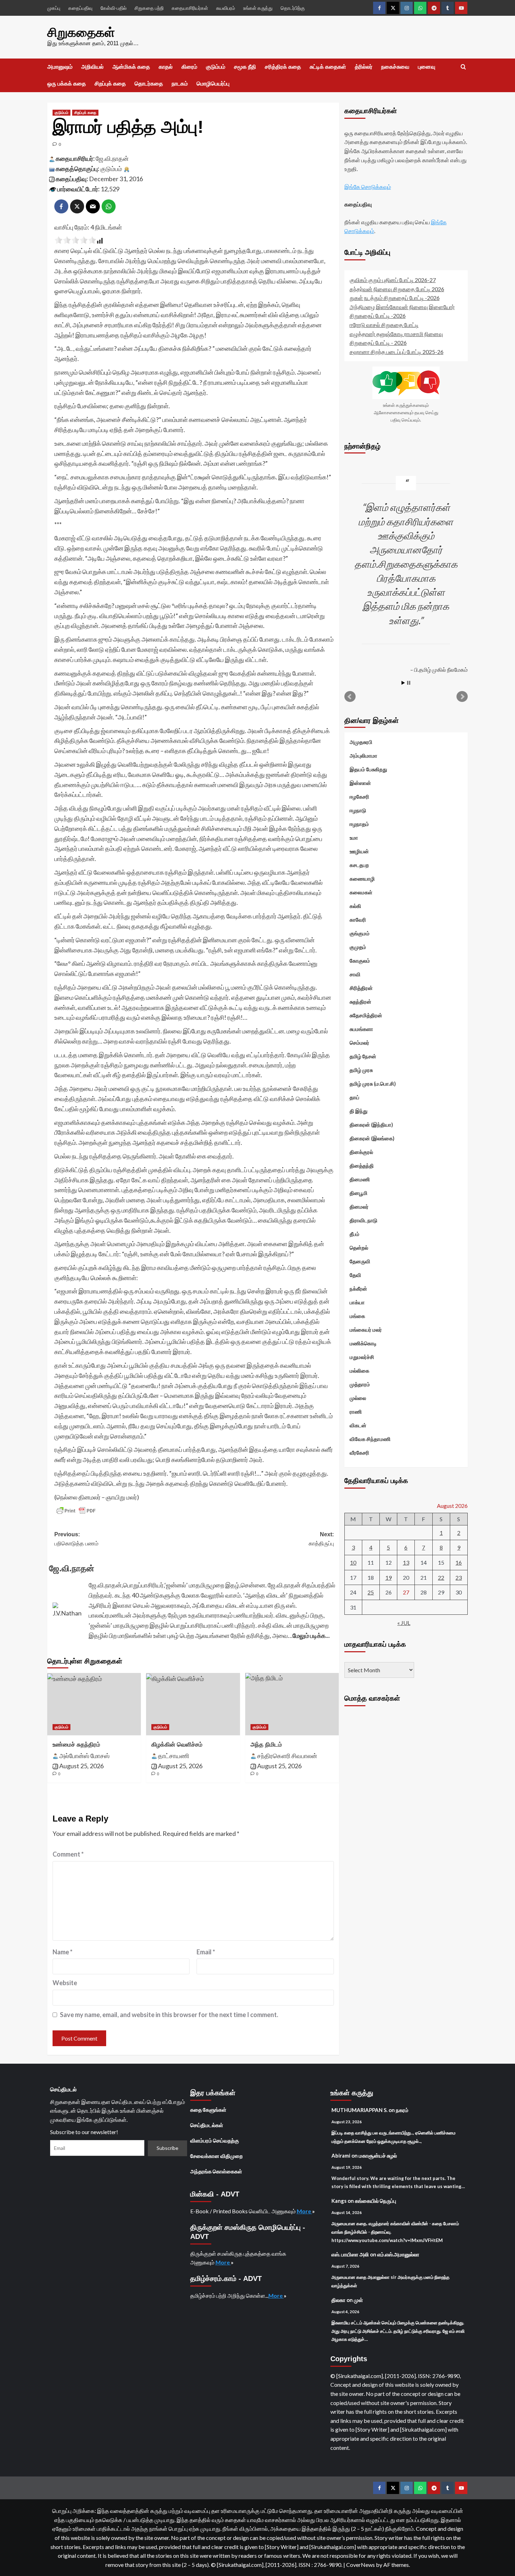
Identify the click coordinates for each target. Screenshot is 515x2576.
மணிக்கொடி (363, 1343)
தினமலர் (359, 1207)
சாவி (355, 974)
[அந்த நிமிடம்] (292, 1704)
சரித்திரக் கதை (283, 67)
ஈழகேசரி (359, 797)
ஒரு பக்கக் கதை (67, 84)
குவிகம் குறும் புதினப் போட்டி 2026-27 (393, 280)
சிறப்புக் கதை (110, 84)
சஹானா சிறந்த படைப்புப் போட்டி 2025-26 (397, 352)
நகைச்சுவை (395, 67)
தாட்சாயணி (174, 1756)
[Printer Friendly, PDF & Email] (76, 1511)
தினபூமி (359, 1193)
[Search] (463, 67)
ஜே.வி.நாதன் (112, 158)
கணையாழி (362, 879)
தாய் (355, 1097)
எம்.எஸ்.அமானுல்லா (398, 2254)
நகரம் (402, 2110)
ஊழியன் (359, 851)
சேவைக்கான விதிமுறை (217, 2156)
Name (63, 1952)
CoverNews (360, 2565)
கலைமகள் (361, 892)
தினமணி (360, 1179)
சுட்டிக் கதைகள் (328, 67)
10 (353, 1562)
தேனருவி (360, 1261)
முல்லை (358, 1398)
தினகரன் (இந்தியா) (371, 1125)
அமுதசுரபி (361, 742)
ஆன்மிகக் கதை (131, 67)
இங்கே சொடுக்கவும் (368, 187)
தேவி (355, 1275)
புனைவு (427, 67)
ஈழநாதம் (359, 824)
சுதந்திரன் (360, 1002)
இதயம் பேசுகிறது (368, 769)
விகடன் (358, 1425)
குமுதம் (358, 947)
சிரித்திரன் (361, 988)
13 (406, 1562)
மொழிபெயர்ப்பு (213, 84)
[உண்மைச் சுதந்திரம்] (94, 1704)
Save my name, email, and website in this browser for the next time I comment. (169, 2015)
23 (459, 1577)
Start (403, 683)
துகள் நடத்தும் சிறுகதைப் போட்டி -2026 (395, 298)
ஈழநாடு (358, 810)
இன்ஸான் (360, 783)
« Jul (404, 1623)
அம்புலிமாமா (363, 756)
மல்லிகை (359, 1371)
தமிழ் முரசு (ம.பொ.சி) (373, 1084)
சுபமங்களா (361, 1029)
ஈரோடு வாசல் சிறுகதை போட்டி (384, 325)
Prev (350, 697)
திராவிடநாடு (363, 1220)
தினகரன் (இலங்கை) (372, 1138)
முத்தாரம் (360, 1384)
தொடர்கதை (149, 84)
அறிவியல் (92, 67)
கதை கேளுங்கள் (208, 2110)
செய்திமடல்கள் (207, 2125)
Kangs (339, 2201)
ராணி (356, 1412)
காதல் (166, 67)
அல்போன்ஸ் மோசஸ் (84, 1756)
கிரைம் (189, 67)
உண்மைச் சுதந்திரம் (76, 1745)
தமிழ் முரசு (361, 1070)
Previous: (76, 1539)
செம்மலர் (359, 1043)
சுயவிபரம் (226, 8)
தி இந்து (359, 1111)
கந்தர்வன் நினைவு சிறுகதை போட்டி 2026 (397, 289)
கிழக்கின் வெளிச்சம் (177, 1745)
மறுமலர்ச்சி (362, 1357)
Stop (409, 683)
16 (459, 1562)
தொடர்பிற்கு (293, 8)
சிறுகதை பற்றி (149, 8)
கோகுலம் (360, 961)
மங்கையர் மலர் (366, 1330)
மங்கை (357, 1316)
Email (206, 1952)
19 (389, 1577)
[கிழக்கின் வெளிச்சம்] (193, 1704)
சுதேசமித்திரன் (366, 1015)
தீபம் (355, 1234)
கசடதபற (359, 865)
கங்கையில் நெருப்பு (376, 2201)
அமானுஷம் (60, 67)
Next (462, 697)
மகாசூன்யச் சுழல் (378, 2155)
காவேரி (358, 920)
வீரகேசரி (359, 1453)
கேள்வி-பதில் (114, 8)
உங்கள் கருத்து (258, 8)
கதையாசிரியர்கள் (190, 8)
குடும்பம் (216, 67)
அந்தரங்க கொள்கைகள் (216, 2171)
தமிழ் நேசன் (363, 1056)
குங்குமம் (360, 933)
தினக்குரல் (361, 1152)
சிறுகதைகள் (81, 32)
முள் (358, 2300)
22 (441, 1577)
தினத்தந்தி (362, 1166)
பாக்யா (357, 1302)
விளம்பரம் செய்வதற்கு (215, 2140)
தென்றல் (359, 1248)
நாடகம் (180, 84)
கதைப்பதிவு (80, 8)
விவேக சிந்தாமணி (370, 1439)
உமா (354, 838)
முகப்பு (54, 8)
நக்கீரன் (358, 1289)
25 (371, 1592)
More (304, 2211)
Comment (68, 1854)
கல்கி (355, 906)
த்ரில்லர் (364, 67)
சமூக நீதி (245, 67)
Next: (321, 1539)
